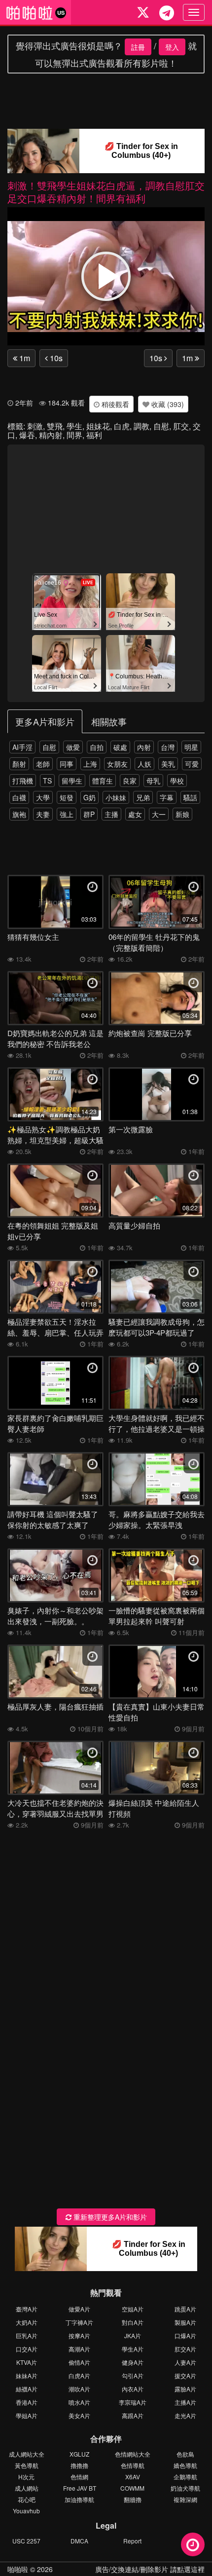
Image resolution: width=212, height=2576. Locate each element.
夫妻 (43, 814)
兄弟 (143, 797)
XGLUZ (79, 2454)
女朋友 (117, 764)
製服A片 (185, 2322)
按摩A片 (79, 2335)
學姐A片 (27, 2415)
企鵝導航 (185, 2477)
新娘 (182, 814)
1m (24, 358)
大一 (159, 814)
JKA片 (133, 2335)
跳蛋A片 (185, 2309)
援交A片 (185, 2375)
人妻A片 (185, 2362)
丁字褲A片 (79, 2322)
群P (89, 814)
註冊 (138, 47)
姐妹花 (98, 426)
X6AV (133, 2477)
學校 (177, 781)
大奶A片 (27, 2322)
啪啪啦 (18, 2569)
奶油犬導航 (185, 2488)
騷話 (190, 797)
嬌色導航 (185, 2465)
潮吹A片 (79, 2389)
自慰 (161, 426)
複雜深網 (185, 2499)
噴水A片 (79, 2402)
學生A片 (133, 2349)
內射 (144, 747)
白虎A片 (79, 2375)
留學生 (72, 781)
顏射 (19, 764)
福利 (94, 435)
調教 (141, 426)
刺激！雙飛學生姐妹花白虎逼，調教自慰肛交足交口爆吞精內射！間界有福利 (106, 192)
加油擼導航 (79, 2499)
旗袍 (19, 814)
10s (55, 358)
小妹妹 (116, 797)
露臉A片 (185, 2389)
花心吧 (27, 2499)
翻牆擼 (133, 2499)
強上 (67, 814)
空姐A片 (133, 2309)
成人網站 (27, 2488)
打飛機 (23, 781)
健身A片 (133, 2362)
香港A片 (27, 2402)
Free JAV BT (80, 2488)
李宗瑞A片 (133, 2402)
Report (132, 2541)
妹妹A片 (27, 2375)
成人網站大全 (27, 2454)
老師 (43, 764)
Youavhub (26, 2511)
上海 (90, 764)
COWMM (132, 2488)
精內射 (51, 435)
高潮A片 (79, 2349)
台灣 (168, 747)
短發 (67, 797)
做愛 (73, 747)
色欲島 (185, 2454)
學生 (74, 426)
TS (47, 781)
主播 (111, 814)
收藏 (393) (167, 404)
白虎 (122, 426)
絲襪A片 (27, 2389)
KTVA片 (27, 2362)
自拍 (97, 747)
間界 (74, 435)
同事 (67, 764)
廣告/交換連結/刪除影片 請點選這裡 (150, 2569)
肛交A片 (185, 2349)
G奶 (89, 797)
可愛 (192, 764)
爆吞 (27, 435)
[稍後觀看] (193, 2544)
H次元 (26, 2477)
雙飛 (55, 426)
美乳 (168, 764)
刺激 (35, 426)
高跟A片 (133, 2415)
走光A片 (185, 2415)
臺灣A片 (27, 2309)
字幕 (167, 797)
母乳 (153, 781)
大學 (43, 797)
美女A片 (79, 2415)
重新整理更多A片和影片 (109, 2217)
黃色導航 (27, 2465)
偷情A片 (79, 2362)
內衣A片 (133, 2389)
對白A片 (133, 2322)
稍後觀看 (114, 404)
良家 (130, 781)
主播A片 (185, 2402)
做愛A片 (79, 2309)
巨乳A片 (27, 2335)
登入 (172, 47)
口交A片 (27, 2349)
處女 (135, 814)
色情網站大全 (133, 2454)
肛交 (181, 426)
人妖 (144, 764)
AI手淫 (22, 747)
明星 (191, 747)
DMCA (79, 2541)
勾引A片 (133, 2375)
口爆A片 (185, 2335)
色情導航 (133, 2465)
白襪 (19, 797)
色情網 (79, 2477)
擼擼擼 (79, 2465)
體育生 (103, 781)
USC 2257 (26, 2541)
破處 (120, 747)
